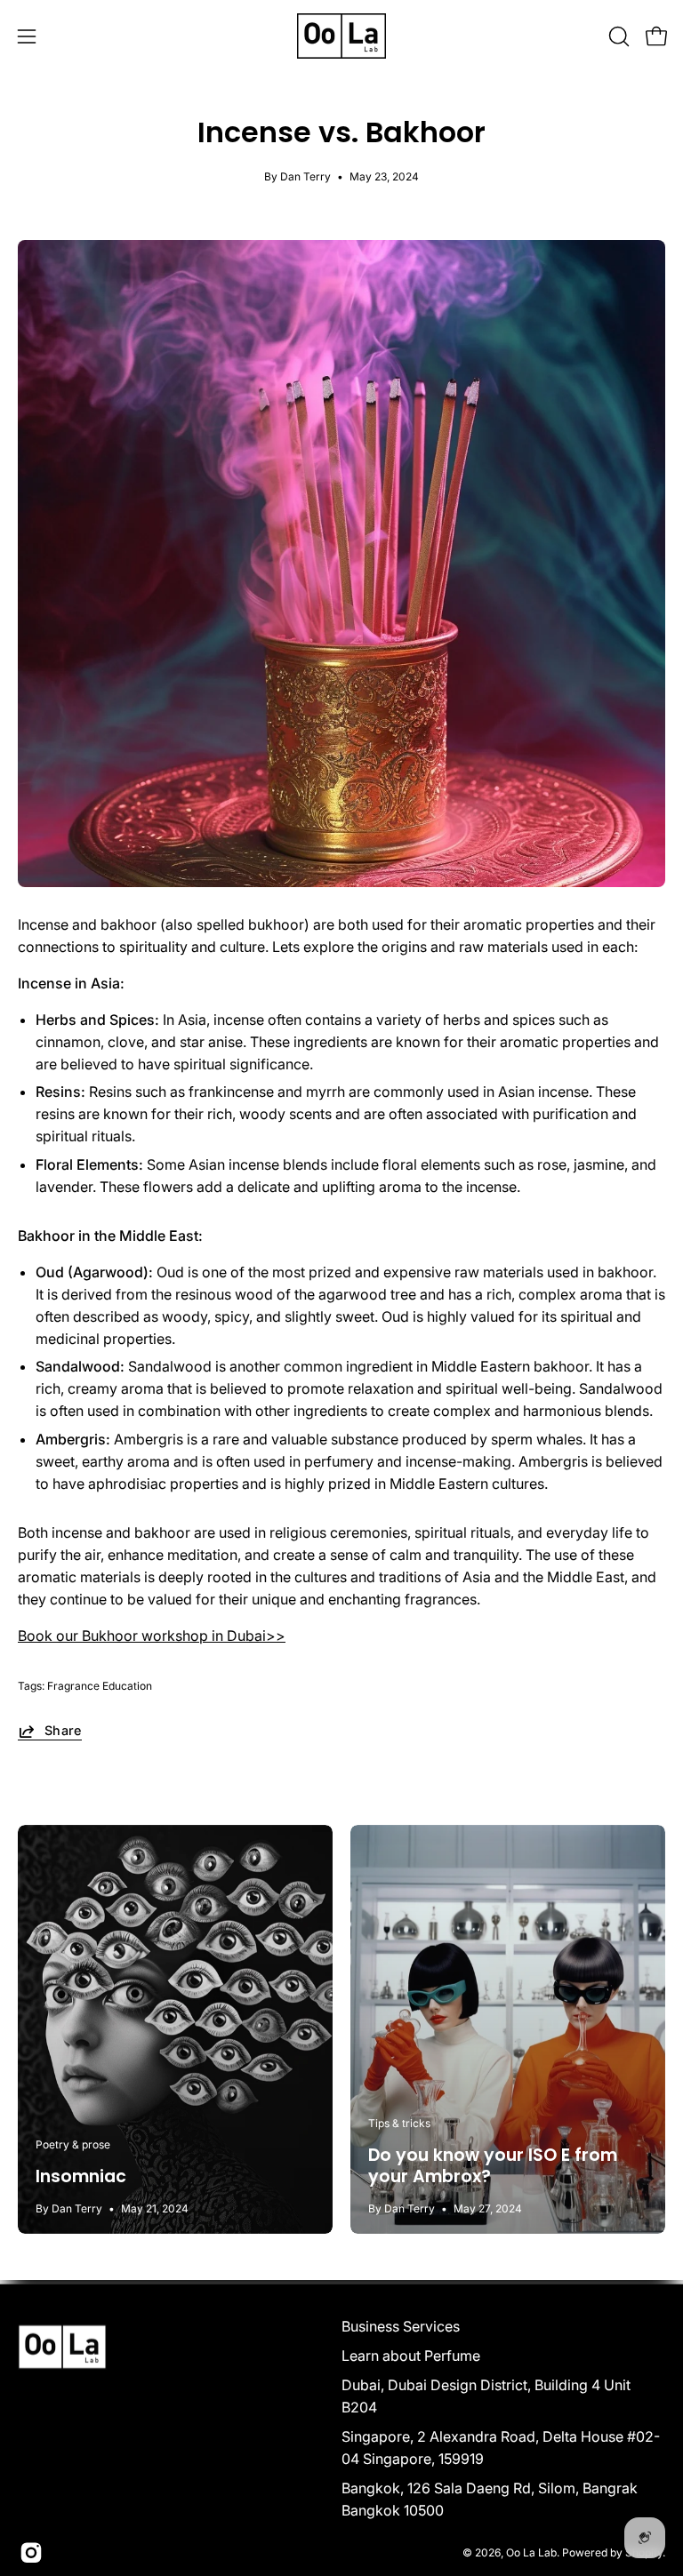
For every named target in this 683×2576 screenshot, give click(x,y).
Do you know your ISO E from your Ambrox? (493, 2166)
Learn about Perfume (411, 2356)
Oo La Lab (531, 2552)
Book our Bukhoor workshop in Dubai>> (152, 1636)
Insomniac (81, 2176)
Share (63, 1730)
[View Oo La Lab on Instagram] (31, 2553)
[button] (617, 36)
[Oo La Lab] (341, 36)
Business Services (401, 2326)
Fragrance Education (100, 1686)
